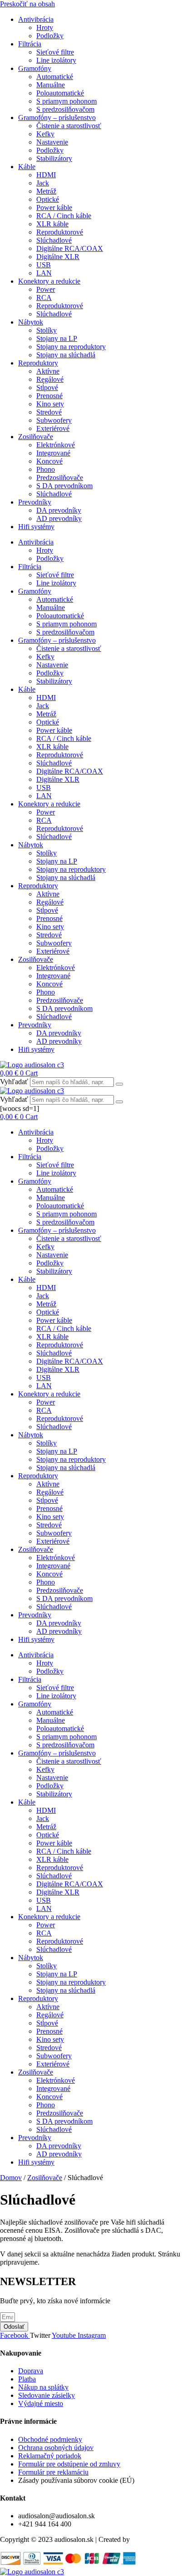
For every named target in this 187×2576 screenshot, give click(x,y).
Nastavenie (52, 142)
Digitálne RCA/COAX (70, 248)
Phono (46, 469)
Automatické (55, 77)
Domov (11, 2178)
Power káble (54, 208)
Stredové (49, 412)
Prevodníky (35, 502)
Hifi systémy (36, 527)
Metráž (46, 191)
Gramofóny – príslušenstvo (57, 118)
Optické (48, 199)
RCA (44, 298)
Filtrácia (30, 44)
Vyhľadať (14, 1082)
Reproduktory (38, 363)
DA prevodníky (59, 510)
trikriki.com (148, 2539)
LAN (44, 273)
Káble (27, 167)
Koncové (49, 461)
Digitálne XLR (58, 257)
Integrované (53, 453)
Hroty (45, 28)
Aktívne (48, 371)
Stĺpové (47, 388)
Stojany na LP (57, 338)
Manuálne (51, 85)
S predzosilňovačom (65, 109)
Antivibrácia (36, 19)
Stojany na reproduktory (71, 347)
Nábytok (31, 322)
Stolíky (47, 330)
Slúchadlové (54, 240)
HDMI (46, 175)
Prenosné (49, 396)
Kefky (45, 134)
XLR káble (52, 224)
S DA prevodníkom (64, 486)
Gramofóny (35, 68)
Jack (43, 183)
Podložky (50, 36)
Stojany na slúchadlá (66, 355)
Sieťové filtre (55, 52)
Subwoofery (54, 420)
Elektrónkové (56, 445)
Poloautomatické (60, 93)
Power (46, 289)
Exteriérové (53, 428)
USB (44, 265)
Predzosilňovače (60, 478)
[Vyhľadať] (119, 1084)
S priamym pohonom (66, 101)
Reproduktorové (60, 232)
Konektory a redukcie (49, 281)
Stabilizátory (54, 158)
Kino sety (50, 404)
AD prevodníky (59, 518)
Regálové (50, 379)
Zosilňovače (36, 437)
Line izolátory (56, 60)
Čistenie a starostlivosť (69, 126)
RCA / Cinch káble (64, 216)
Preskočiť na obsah (27, 4)
